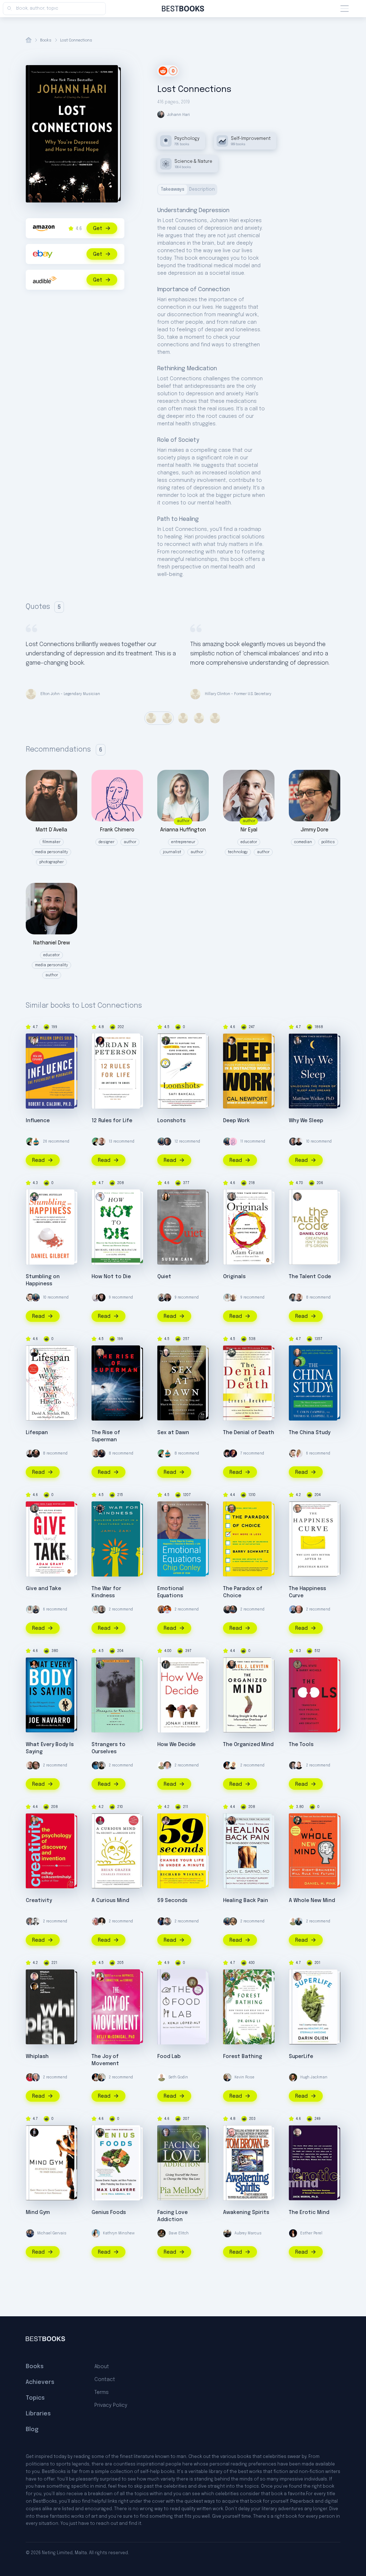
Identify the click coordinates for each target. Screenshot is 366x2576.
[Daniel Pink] (297, 1820)
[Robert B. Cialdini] (34, 1041)
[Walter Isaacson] (36, 2077)
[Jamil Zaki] (100, 1509)
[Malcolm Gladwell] (102, 1765)
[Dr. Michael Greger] (100, 1197)
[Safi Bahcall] (166, 1041)
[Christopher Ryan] (166, 1353)
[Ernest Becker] (232, 1353)
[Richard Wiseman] (166, 1820)
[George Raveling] (30, 2077)
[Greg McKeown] (36, 1921)
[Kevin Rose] (102, 2077)
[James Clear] (96, 1765)
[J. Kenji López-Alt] (166, 1976)
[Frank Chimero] (233, 1142)
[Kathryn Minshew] (96, 2233)
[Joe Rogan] (36, 1453)
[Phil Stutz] (297, 1665)
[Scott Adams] (36, 1765)
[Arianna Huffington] (227, 1297)
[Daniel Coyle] (297, 1197)
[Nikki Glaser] (233, 1921)
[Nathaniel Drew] (167, 1297)
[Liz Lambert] (167, 1609)
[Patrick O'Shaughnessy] (30, 1921)
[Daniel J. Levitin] (232, 1665)
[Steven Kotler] (100, 1353)
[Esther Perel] (293, 2233)
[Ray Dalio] (299, 1921)
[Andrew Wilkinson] (102, 1297)
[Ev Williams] (30, 1297)
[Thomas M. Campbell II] (297, 1353)
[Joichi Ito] (34, 1986)
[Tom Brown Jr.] (232, 2132)
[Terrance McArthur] (299, 1142)
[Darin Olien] (297, 1976)
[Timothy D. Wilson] (100, 1665)
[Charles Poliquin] (162, 1921)
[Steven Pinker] (293, 1609)
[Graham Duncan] (293, 1765)
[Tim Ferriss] (162, 1142)
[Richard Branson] (233, 1297)
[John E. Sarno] (232, 1820)
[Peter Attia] (293, 1297)
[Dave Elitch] (162, 2233)
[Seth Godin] (162, 1765)
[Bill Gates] (167, 1142)
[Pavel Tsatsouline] (233, 1609)
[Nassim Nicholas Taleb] (227, 1609)
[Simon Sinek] (162, 1297)
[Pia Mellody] (166, 2132)
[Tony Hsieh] (162, 1609)
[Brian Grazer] (100, 1820)
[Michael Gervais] (30, 2233)
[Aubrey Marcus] (227, 2233)
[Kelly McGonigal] (100, 1976)
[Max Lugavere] (100, 2132)
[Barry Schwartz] (232, 1509)
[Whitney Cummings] (299, 1765)
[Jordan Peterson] (100, 1041)
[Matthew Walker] (297, 1041)
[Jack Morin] (297, 2132)
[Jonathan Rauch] (297, 1509)
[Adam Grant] (232, 1197)
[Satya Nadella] (233, 1765)
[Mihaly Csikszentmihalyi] (34, 1820)
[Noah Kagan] (36, 1142)
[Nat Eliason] (102, 1142)
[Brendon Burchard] (167, 1765)
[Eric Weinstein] (227, 1453)
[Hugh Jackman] (293, 2077)
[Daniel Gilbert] (34, 1197)
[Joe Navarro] (34, 1665)
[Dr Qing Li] (232, 1976)
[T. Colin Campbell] (297, 1363)
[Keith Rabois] (227, 1765)
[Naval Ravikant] (30, 1142)
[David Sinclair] (34, 1353)
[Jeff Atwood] (167, 1921)
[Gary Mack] (34, 2132)
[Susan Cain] (166, 1197)
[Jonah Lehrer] (166, 1665)
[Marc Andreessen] (102, 1453)
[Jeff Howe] (34, 1976)
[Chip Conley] (166, 1509)
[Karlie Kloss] (96, 1921)
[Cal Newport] (232, 1041)
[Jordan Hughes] (96, 1297)
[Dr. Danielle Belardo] (299, 1453)
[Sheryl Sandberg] (102, 1921)
